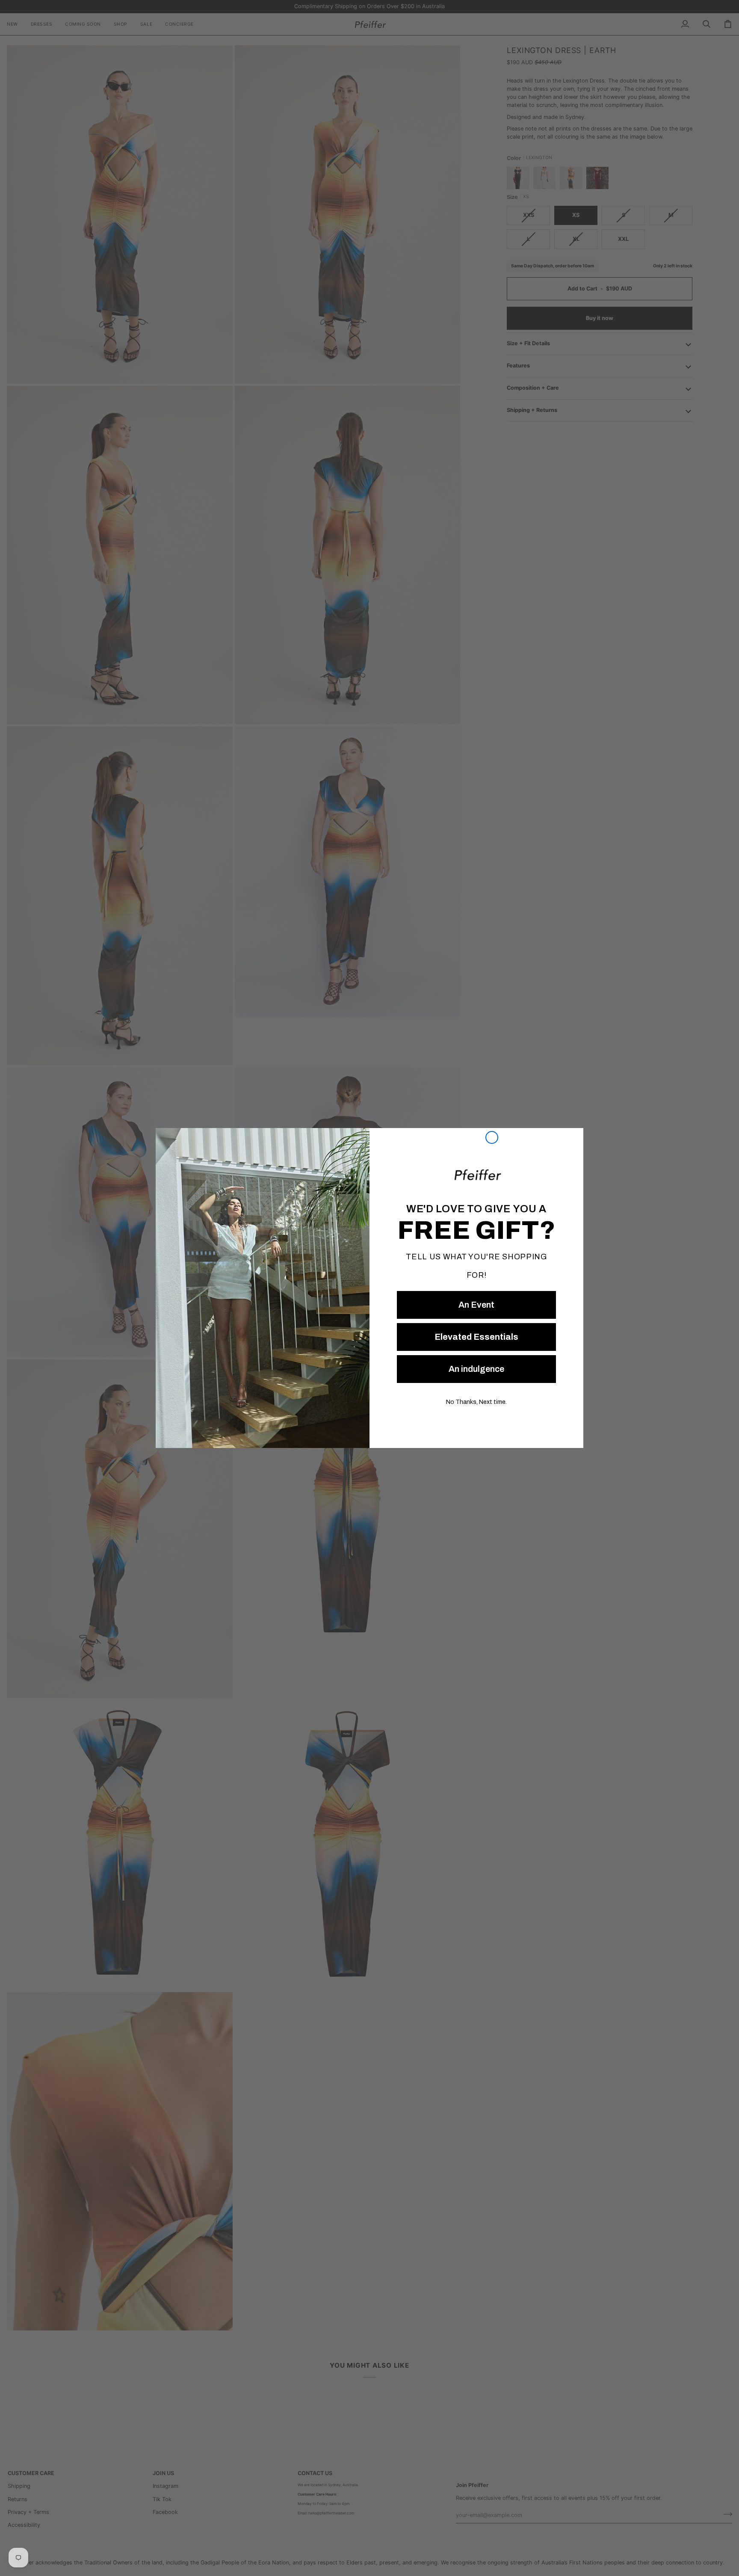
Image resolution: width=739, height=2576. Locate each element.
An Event (476, 1305)
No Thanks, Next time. (476, 1402)
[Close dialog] (492, 1137)
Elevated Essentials (476, 1337)
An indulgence (476, 1369)
